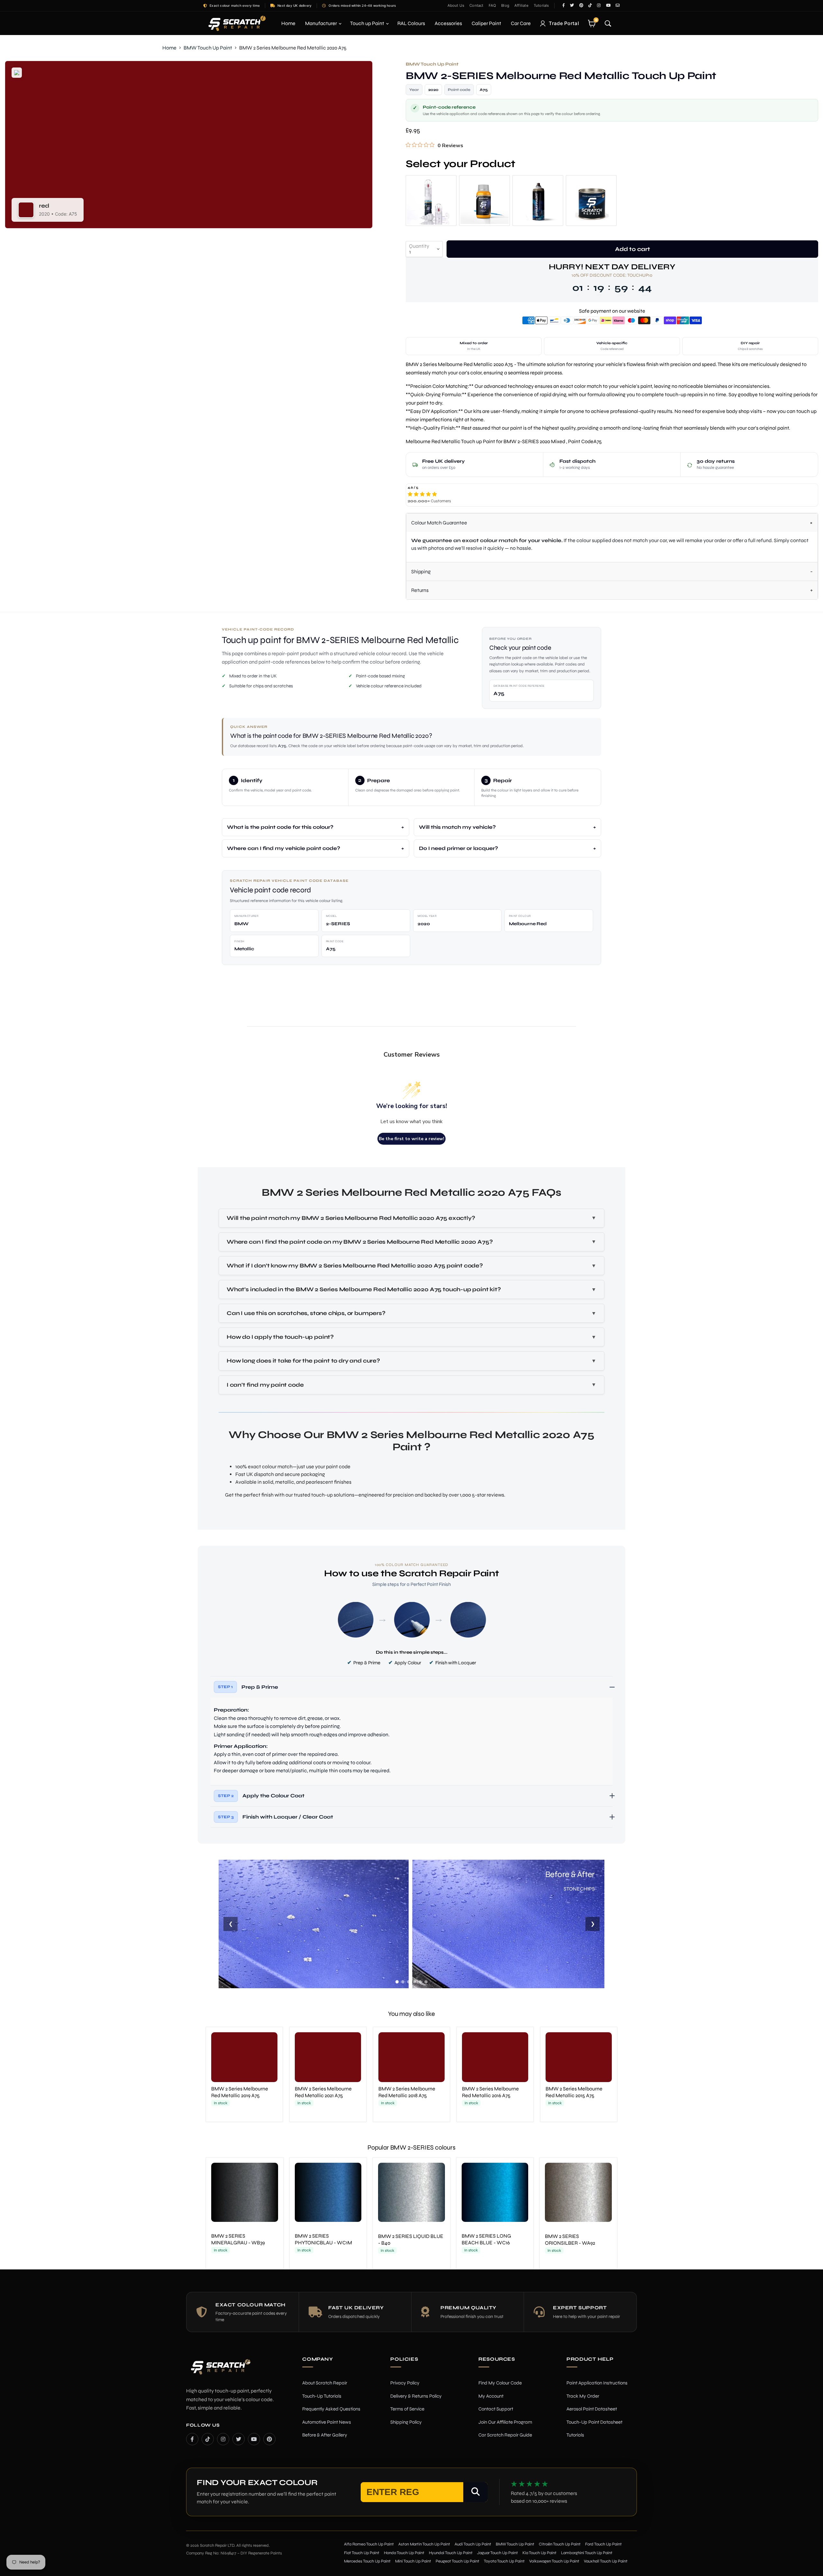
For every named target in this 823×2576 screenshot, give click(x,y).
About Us (456, 5)
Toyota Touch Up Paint (504, 2561)
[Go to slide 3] (409, 1982)
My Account (491, 2396)
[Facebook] (192, 2439)
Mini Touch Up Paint (413, 2561)
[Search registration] (475, 2492)
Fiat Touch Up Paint (362, 2553)
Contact (476, 5)
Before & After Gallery (325, 2435)
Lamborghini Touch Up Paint (587, 2553)
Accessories (448, 23)
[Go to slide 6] (426, 1982)
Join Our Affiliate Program (505, 2422)
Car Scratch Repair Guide (505, 2435)
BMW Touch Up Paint (208, 48)
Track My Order (583, 2396)
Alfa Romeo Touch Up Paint (369, 2544)
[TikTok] (208, 2439)
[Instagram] (223, 2439)
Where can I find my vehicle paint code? (284, 848)
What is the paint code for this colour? (280, 827)
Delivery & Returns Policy (416, 2396)
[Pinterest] (269, 2439)
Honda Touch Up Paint (404, 2553)
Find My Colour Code (500, 2383)
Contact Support (496, 2409)
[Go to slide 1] (397, 1982)
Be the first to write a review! (411, 1139)
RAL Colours (411, 23)
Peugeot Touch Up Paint (457, 2561)
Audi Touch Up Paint (473, 2544)
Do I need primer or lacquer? (458, 848)
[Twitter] (239, 2439)
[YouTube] (254, 2439)
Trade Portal (564, 23)
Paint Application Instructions (597, 2383)
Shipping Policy (406, 2422)
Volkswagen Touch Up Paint (554, 2561)
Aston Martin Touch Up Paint (424, 2544)
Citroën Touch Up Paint (560, 2544)
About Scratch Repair (325, 2383)
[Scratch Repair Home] (220, 2371)
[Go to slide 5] (420, 1982)
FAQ (493, 5)
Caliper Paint (486, 23)
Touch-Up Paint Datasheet (594, 2422)
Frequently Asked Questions (331, 2409)
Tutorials (541, 5)
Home (288, 23)
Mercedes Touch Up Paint (367, 2561)
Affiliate (521, 5)
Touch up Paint (368, 23)
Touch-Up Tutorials (322, 2396)
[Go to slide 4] (414, 1982)
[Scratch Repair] (236, 23)
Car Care (521, 23)
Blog (505, 5)
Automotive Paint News (327, 2422)
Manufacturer (321, 23)
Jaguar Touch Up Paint (497, 2553)
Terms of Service (407, 2409)
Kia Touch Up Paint (539, 2553)
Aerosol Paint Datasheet (592, 2409)
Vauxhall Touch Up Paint (606, 2561)
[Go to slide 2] (403, 1982)
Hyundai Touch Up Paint (451, 2553)
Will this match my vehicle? (457, 827)
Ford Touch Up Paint (603, 2544)
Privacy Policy (405, 2383)
